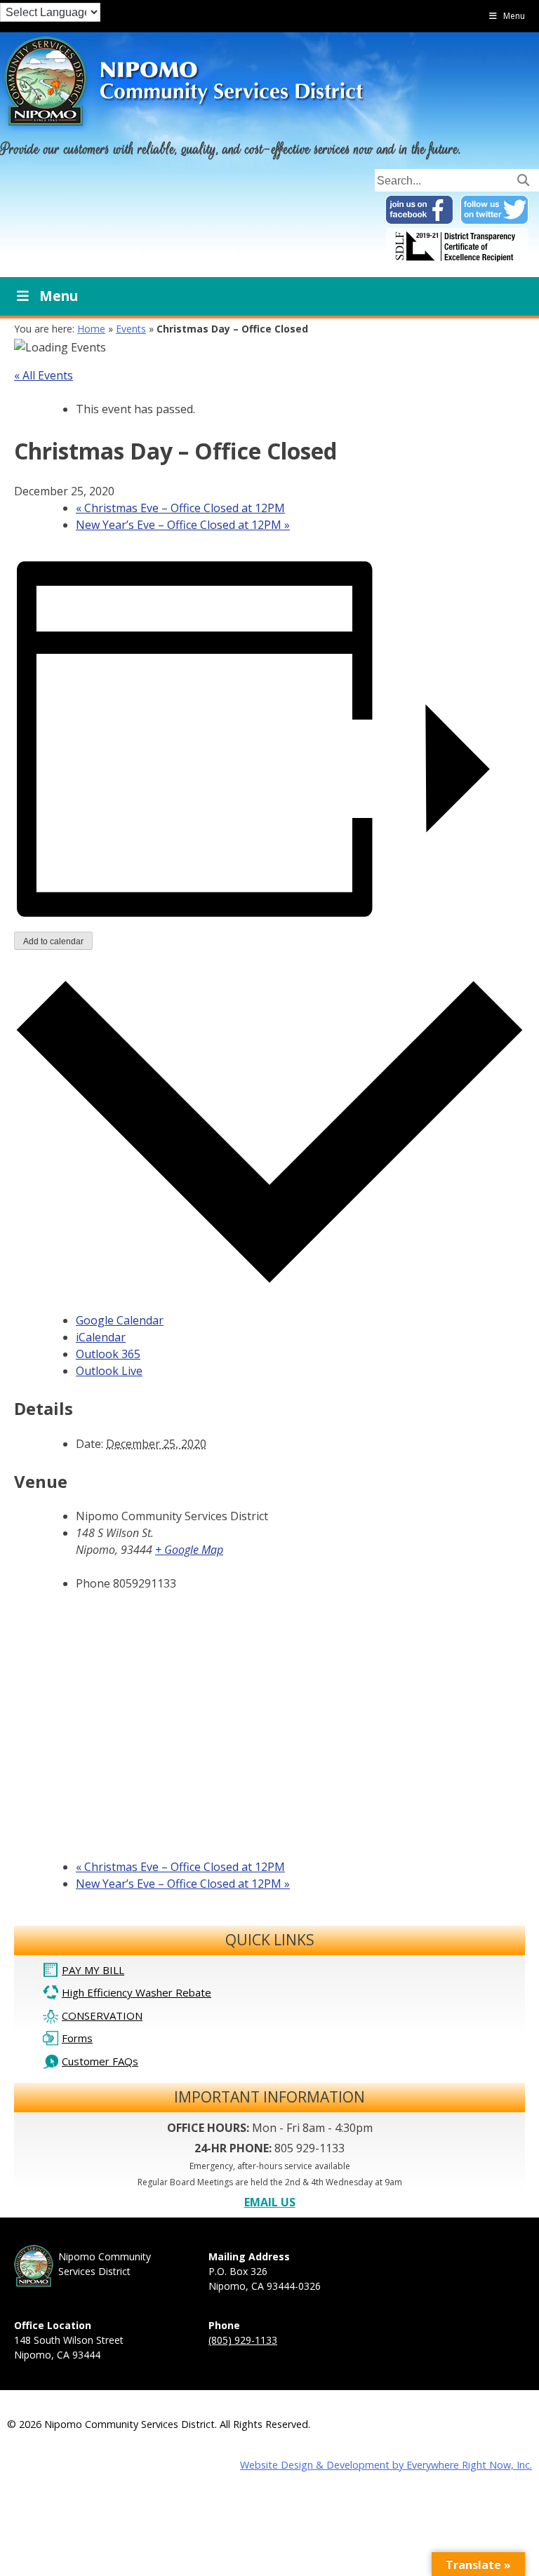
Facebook (419, 210)
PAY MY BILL (93, 1970)
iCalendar (101, 1337)
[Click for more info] (457, 262)
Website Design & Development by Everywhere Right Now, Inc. (386, 2465)
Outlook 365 (108, 1354)
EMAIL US (270, 2202)
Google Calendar (120, 1320)
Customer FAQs (100, 2061)
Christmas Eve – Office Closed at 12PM (180, 508)
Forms (77, 2038)
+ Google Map (189, 1550)
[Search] (523, 179)
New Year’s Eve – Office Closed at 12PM (183, 525)
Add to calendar (53, 941)
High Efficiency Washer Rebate (137, 1992)
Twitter (494, 210)
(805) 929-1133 (243, 2340)
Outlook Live (109, 1371)
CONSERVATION (102, 2015)
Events (131, 329)
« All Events (44, 375)
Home (91, 329)
